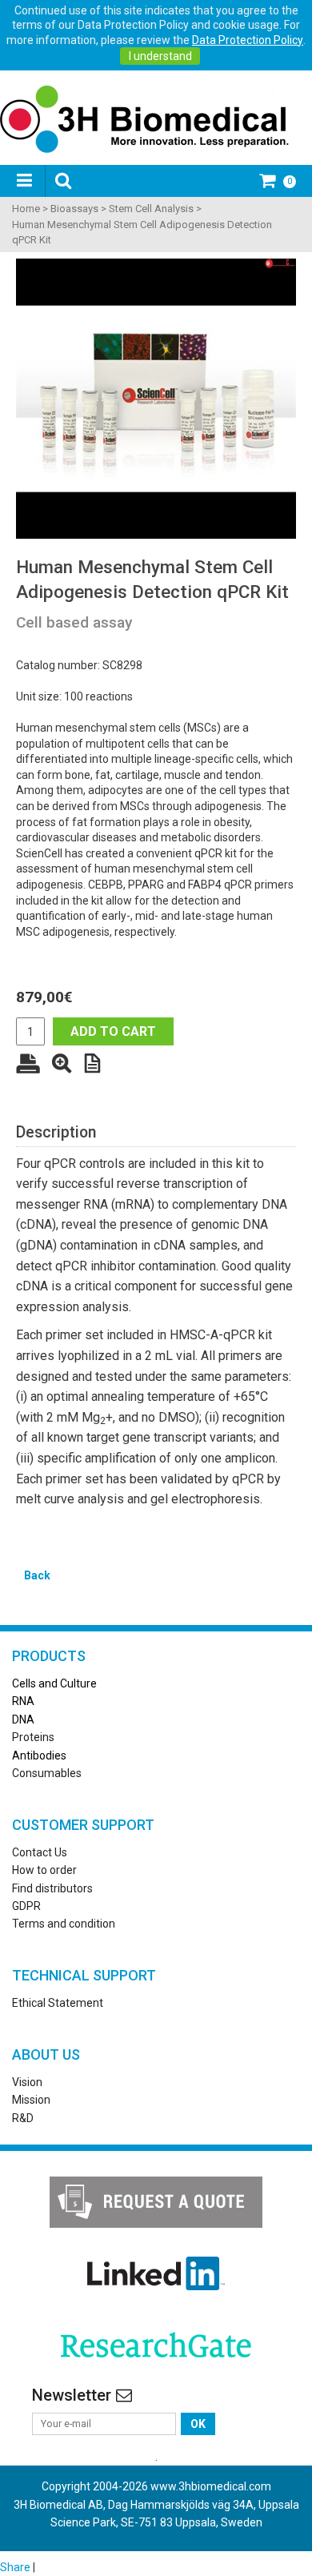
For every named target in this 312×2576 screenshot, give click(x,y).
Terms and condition (64, 1924)
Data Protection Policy (248, 40)
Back (37, 1575)
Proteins (33, 1737)
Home (26, 209)
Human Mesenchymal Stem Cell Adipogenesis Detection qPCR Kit (142, 233)
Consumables (47, 1773)
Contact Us (40, 1852)
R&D (23, 2118)
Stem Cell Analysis (151, 209)
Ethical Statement (58, 2003)
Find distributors (52, 1888)
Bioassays (74, 209)
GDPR (26, 1906)
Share (15, 2567)
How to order (44, 1870)
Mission (31, 2100)
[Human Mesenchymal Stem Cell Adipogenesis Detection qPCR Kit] (156, 399)
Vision (27, 2082)
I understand (160, 56)
